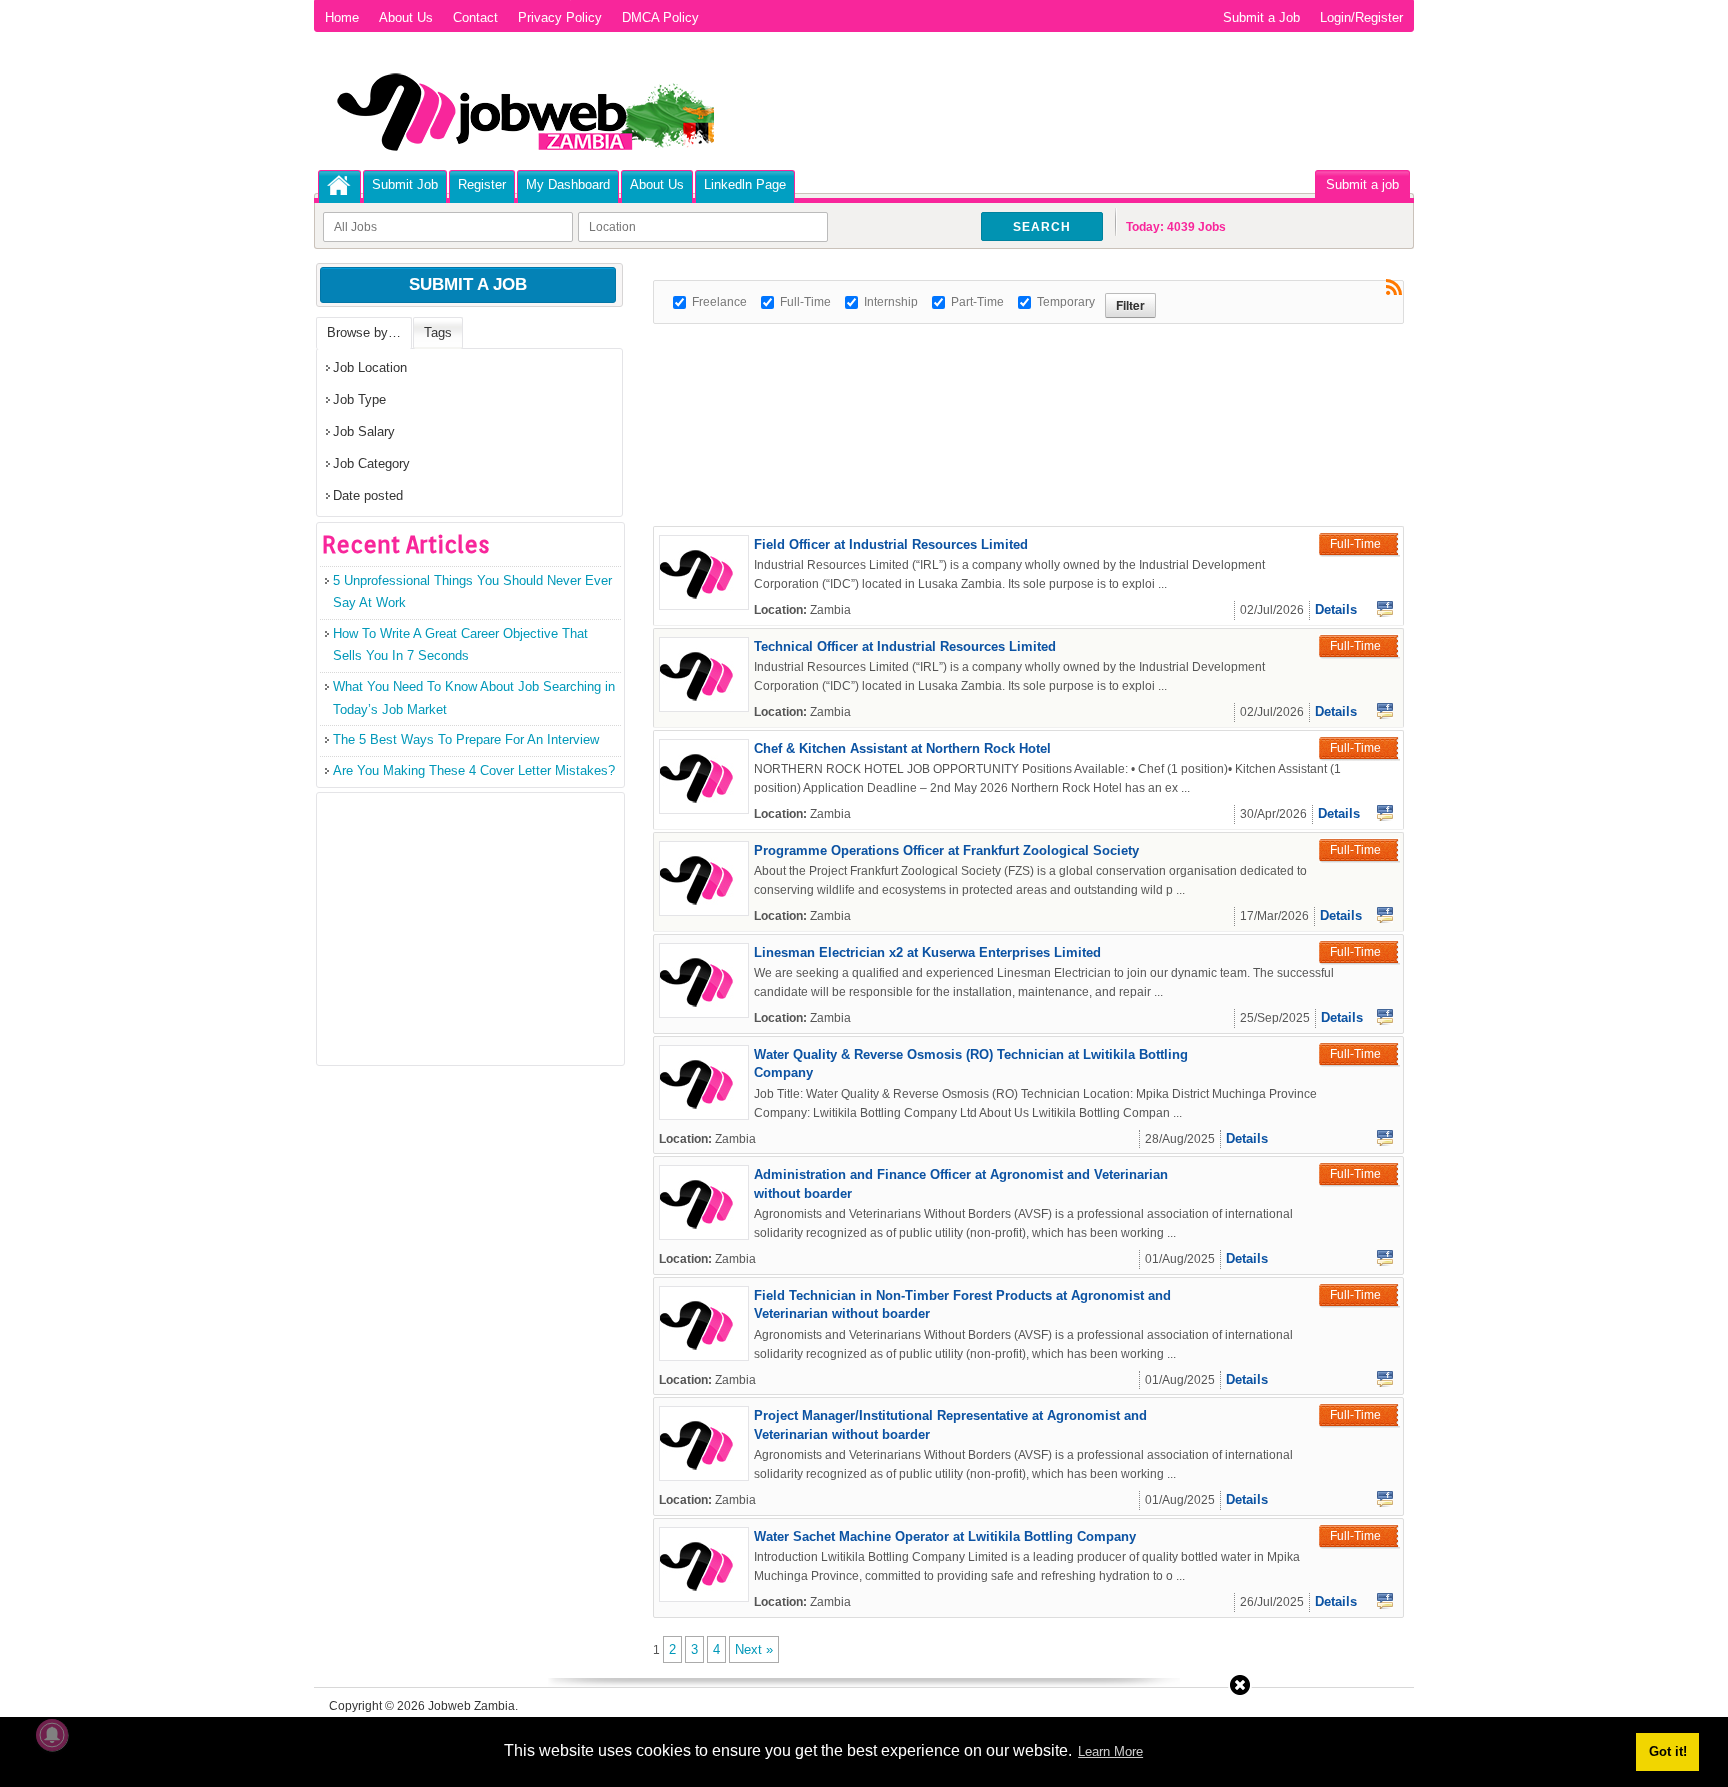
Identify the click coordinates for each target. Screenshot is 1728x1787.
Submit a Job (1261, 17)
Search (1042, 227)
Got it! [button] (1668, 1751)
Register (482, 184)
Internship (891, 302)
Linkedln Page (745, 184)
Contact (475, 17)
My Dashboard (568, 184)
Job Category (371, 463)
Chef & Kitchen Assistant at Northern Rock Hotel (902, 748)
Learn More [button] (1110, 1751)
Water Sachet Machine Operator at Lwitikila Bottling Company (945, 1536)
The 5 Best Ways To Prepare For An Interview (466, 739)
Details (1336, 609)
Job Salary (364, 431)
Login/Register (1361, 17)
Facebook (1385, 609)
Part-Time (977, 302)
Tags (438, 332)
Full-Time (805, 302)
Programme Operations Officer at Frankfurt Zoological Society (946, 850)
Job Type (359, 399)
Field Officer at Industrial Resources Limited (891, 544)
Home (342, 17)
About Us (406, 17)
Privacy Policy (560, 17)
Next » (754, 1649)
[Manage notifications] (52, 1735)
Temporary (1066, 302)
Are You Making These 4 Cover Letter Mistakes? (474, 770)
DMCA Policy (660, 17)
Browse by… (364, 332)
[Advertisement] (1017, 369)
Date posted (368, 495)
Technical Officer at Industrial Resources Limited (905, 646)
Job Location (370, 367)
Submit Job (405, 184)
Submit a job (1362, 184)
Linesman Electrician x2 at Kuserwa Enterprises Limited (927, 952)
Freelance (719, 302)
